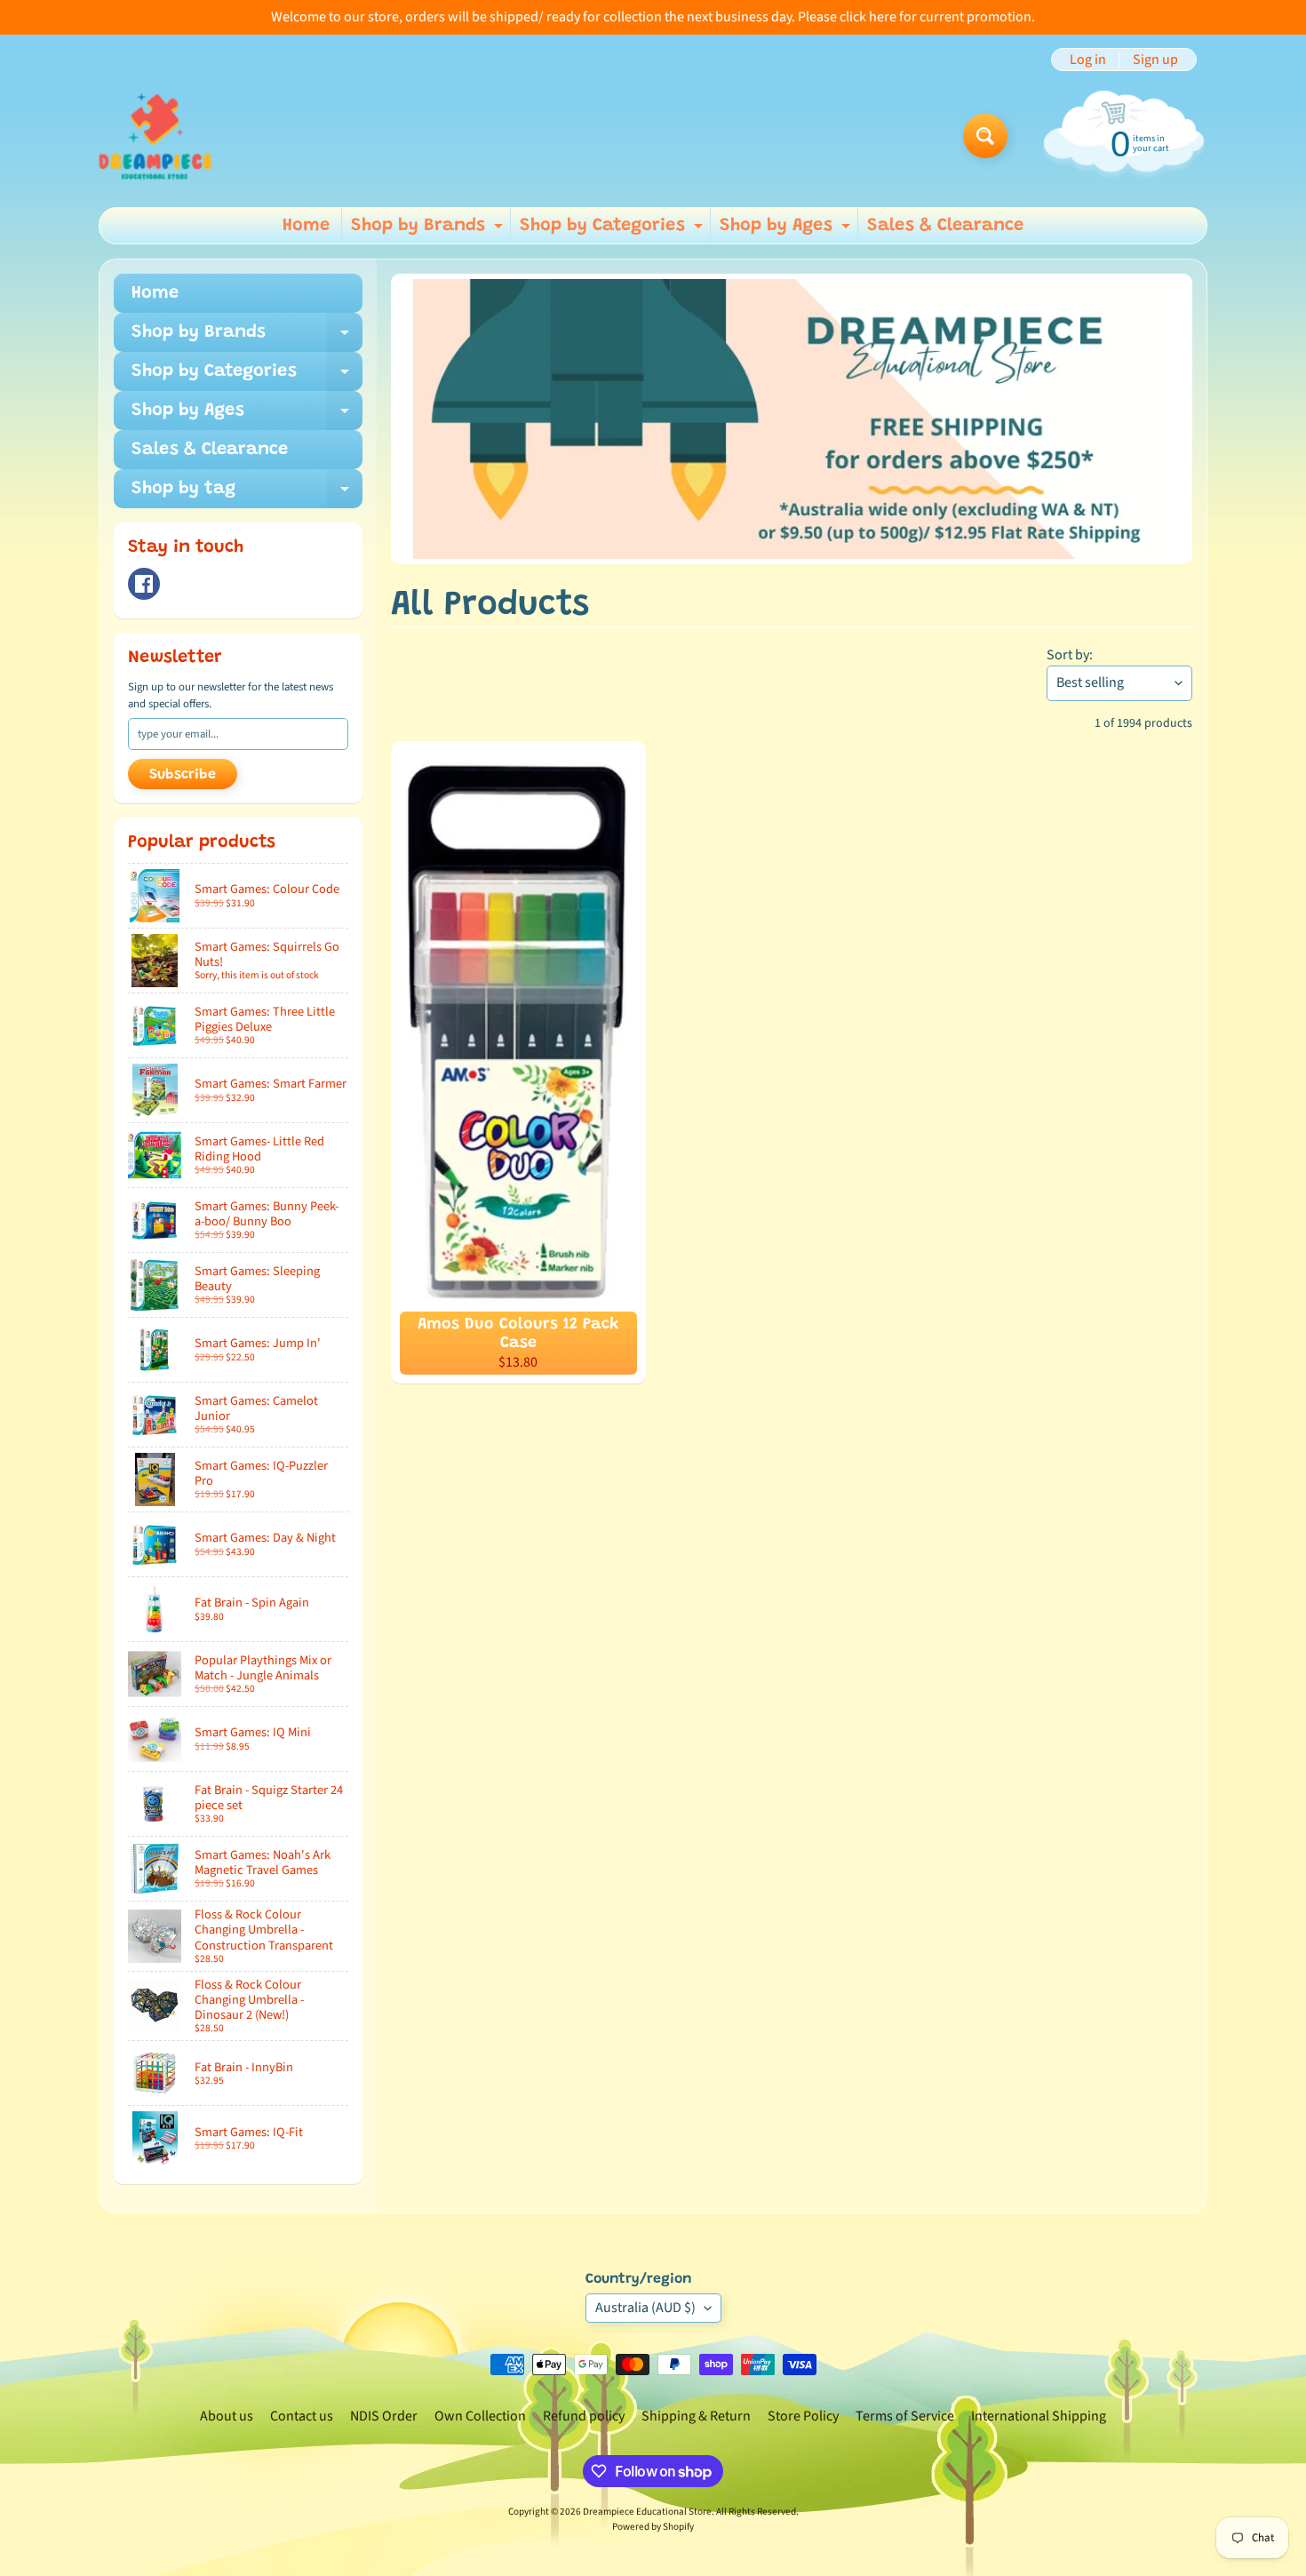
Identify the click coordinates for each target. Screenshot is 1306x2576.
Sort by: (1070, 655)
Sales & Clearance (945, 226)
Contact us (302, 2416)
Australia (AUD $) (645, 2308)
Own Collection (480, 2416)
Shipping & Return (696, 2416)
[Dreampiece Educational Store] (155, 136)
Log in (1088, 60)
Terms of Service (905, 2416)
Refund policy (584, 2416)
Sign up (1155, 60)
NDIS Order (384, 2416)
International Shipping (1039, 2416)
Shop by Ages (787, 230)
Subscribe (183, 775)
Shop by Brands (429, 230)
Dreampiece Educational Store (647, 2512)
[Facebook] (144, 584)
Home (306, 226)
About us (227, 2416)
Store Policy (803, 2416)
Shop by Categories (613, 230)
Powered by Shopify (653, 2527)
